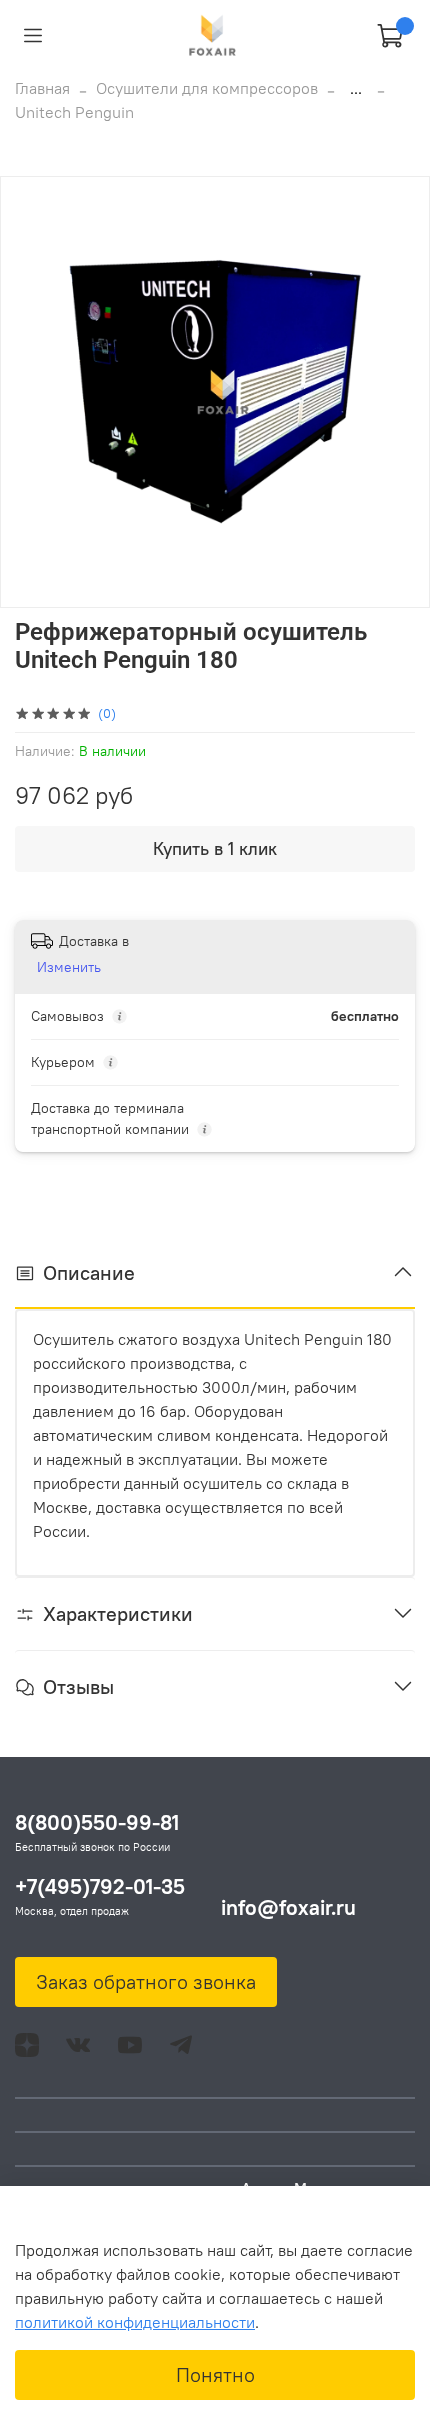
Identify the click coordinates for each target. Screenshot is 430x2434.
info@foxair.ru (288, 1907)
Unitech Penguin (74, 112)
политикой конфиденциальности (135, 2322)
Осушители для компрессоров (207, 88)
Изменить (69, 967)
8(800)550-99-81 (97, 1822)
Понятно (215, 2374)
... (356, 88)
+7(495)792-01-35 (100, 1886)
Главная (42, 88)
